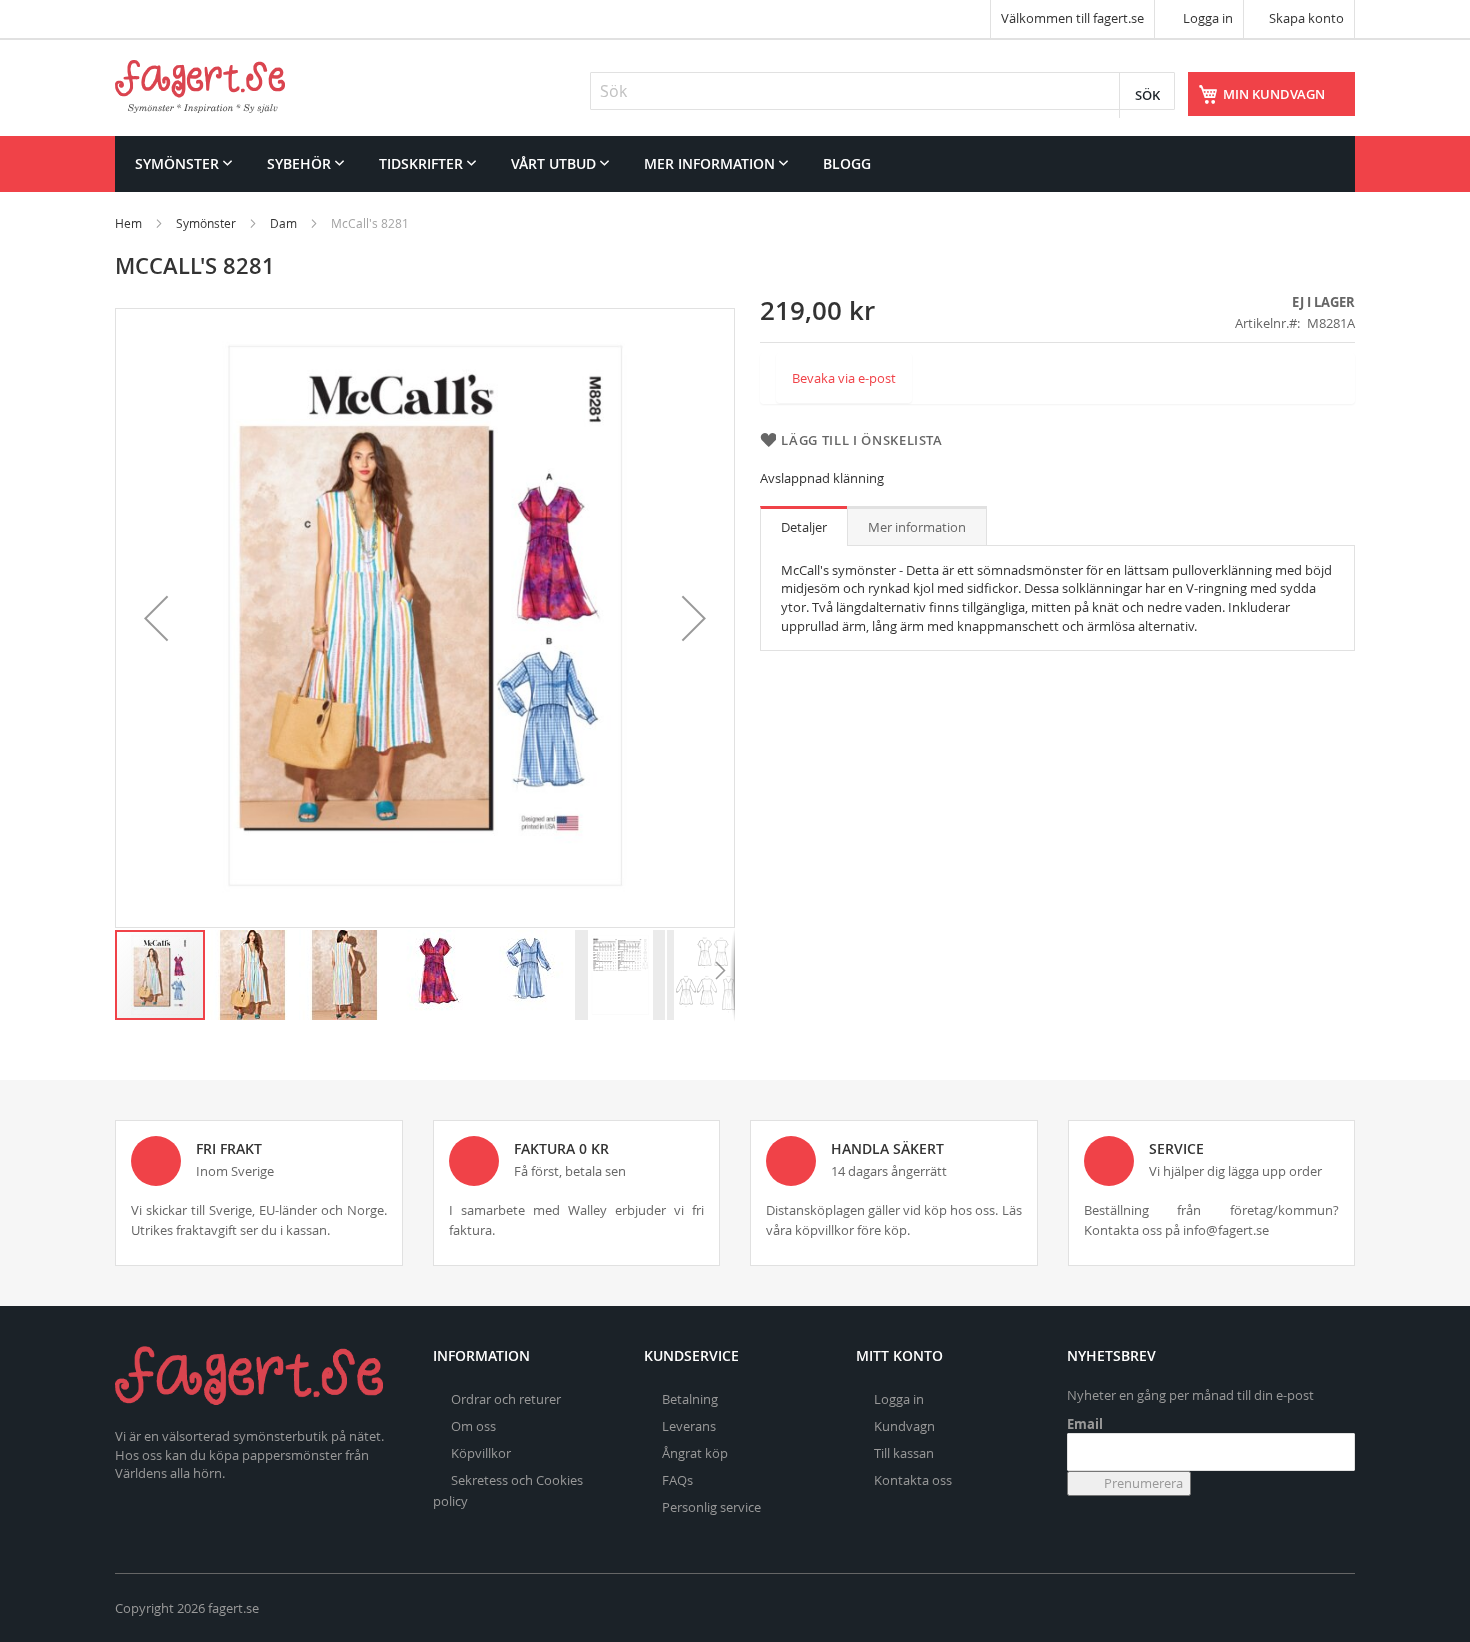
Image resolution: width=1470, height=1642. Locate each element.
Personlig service (711, 1507)
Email (1085, 1424)
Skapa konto (1306, 18)
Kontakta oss (913, 1480)
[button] (156, 618)
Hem (128, 223)
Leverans (689, 1426)
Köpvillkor (481, 1453)
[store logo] (200, 86)
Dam (283, 223)
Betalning (690, 1399)
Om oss (473, 1426)
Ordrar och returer (506, 1399)
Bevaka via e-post (844, 378)
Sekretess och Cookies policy (508, 1490)
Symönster (206, 223)
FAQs (677, 1480)
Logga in (1206, 18)
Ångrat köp (695, 1453)
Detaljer (804, 527)
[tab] (804, 526)
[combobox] (882, 91)
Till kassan (904, 1453)
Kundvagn (904, 1426)
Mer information (917, 527)
